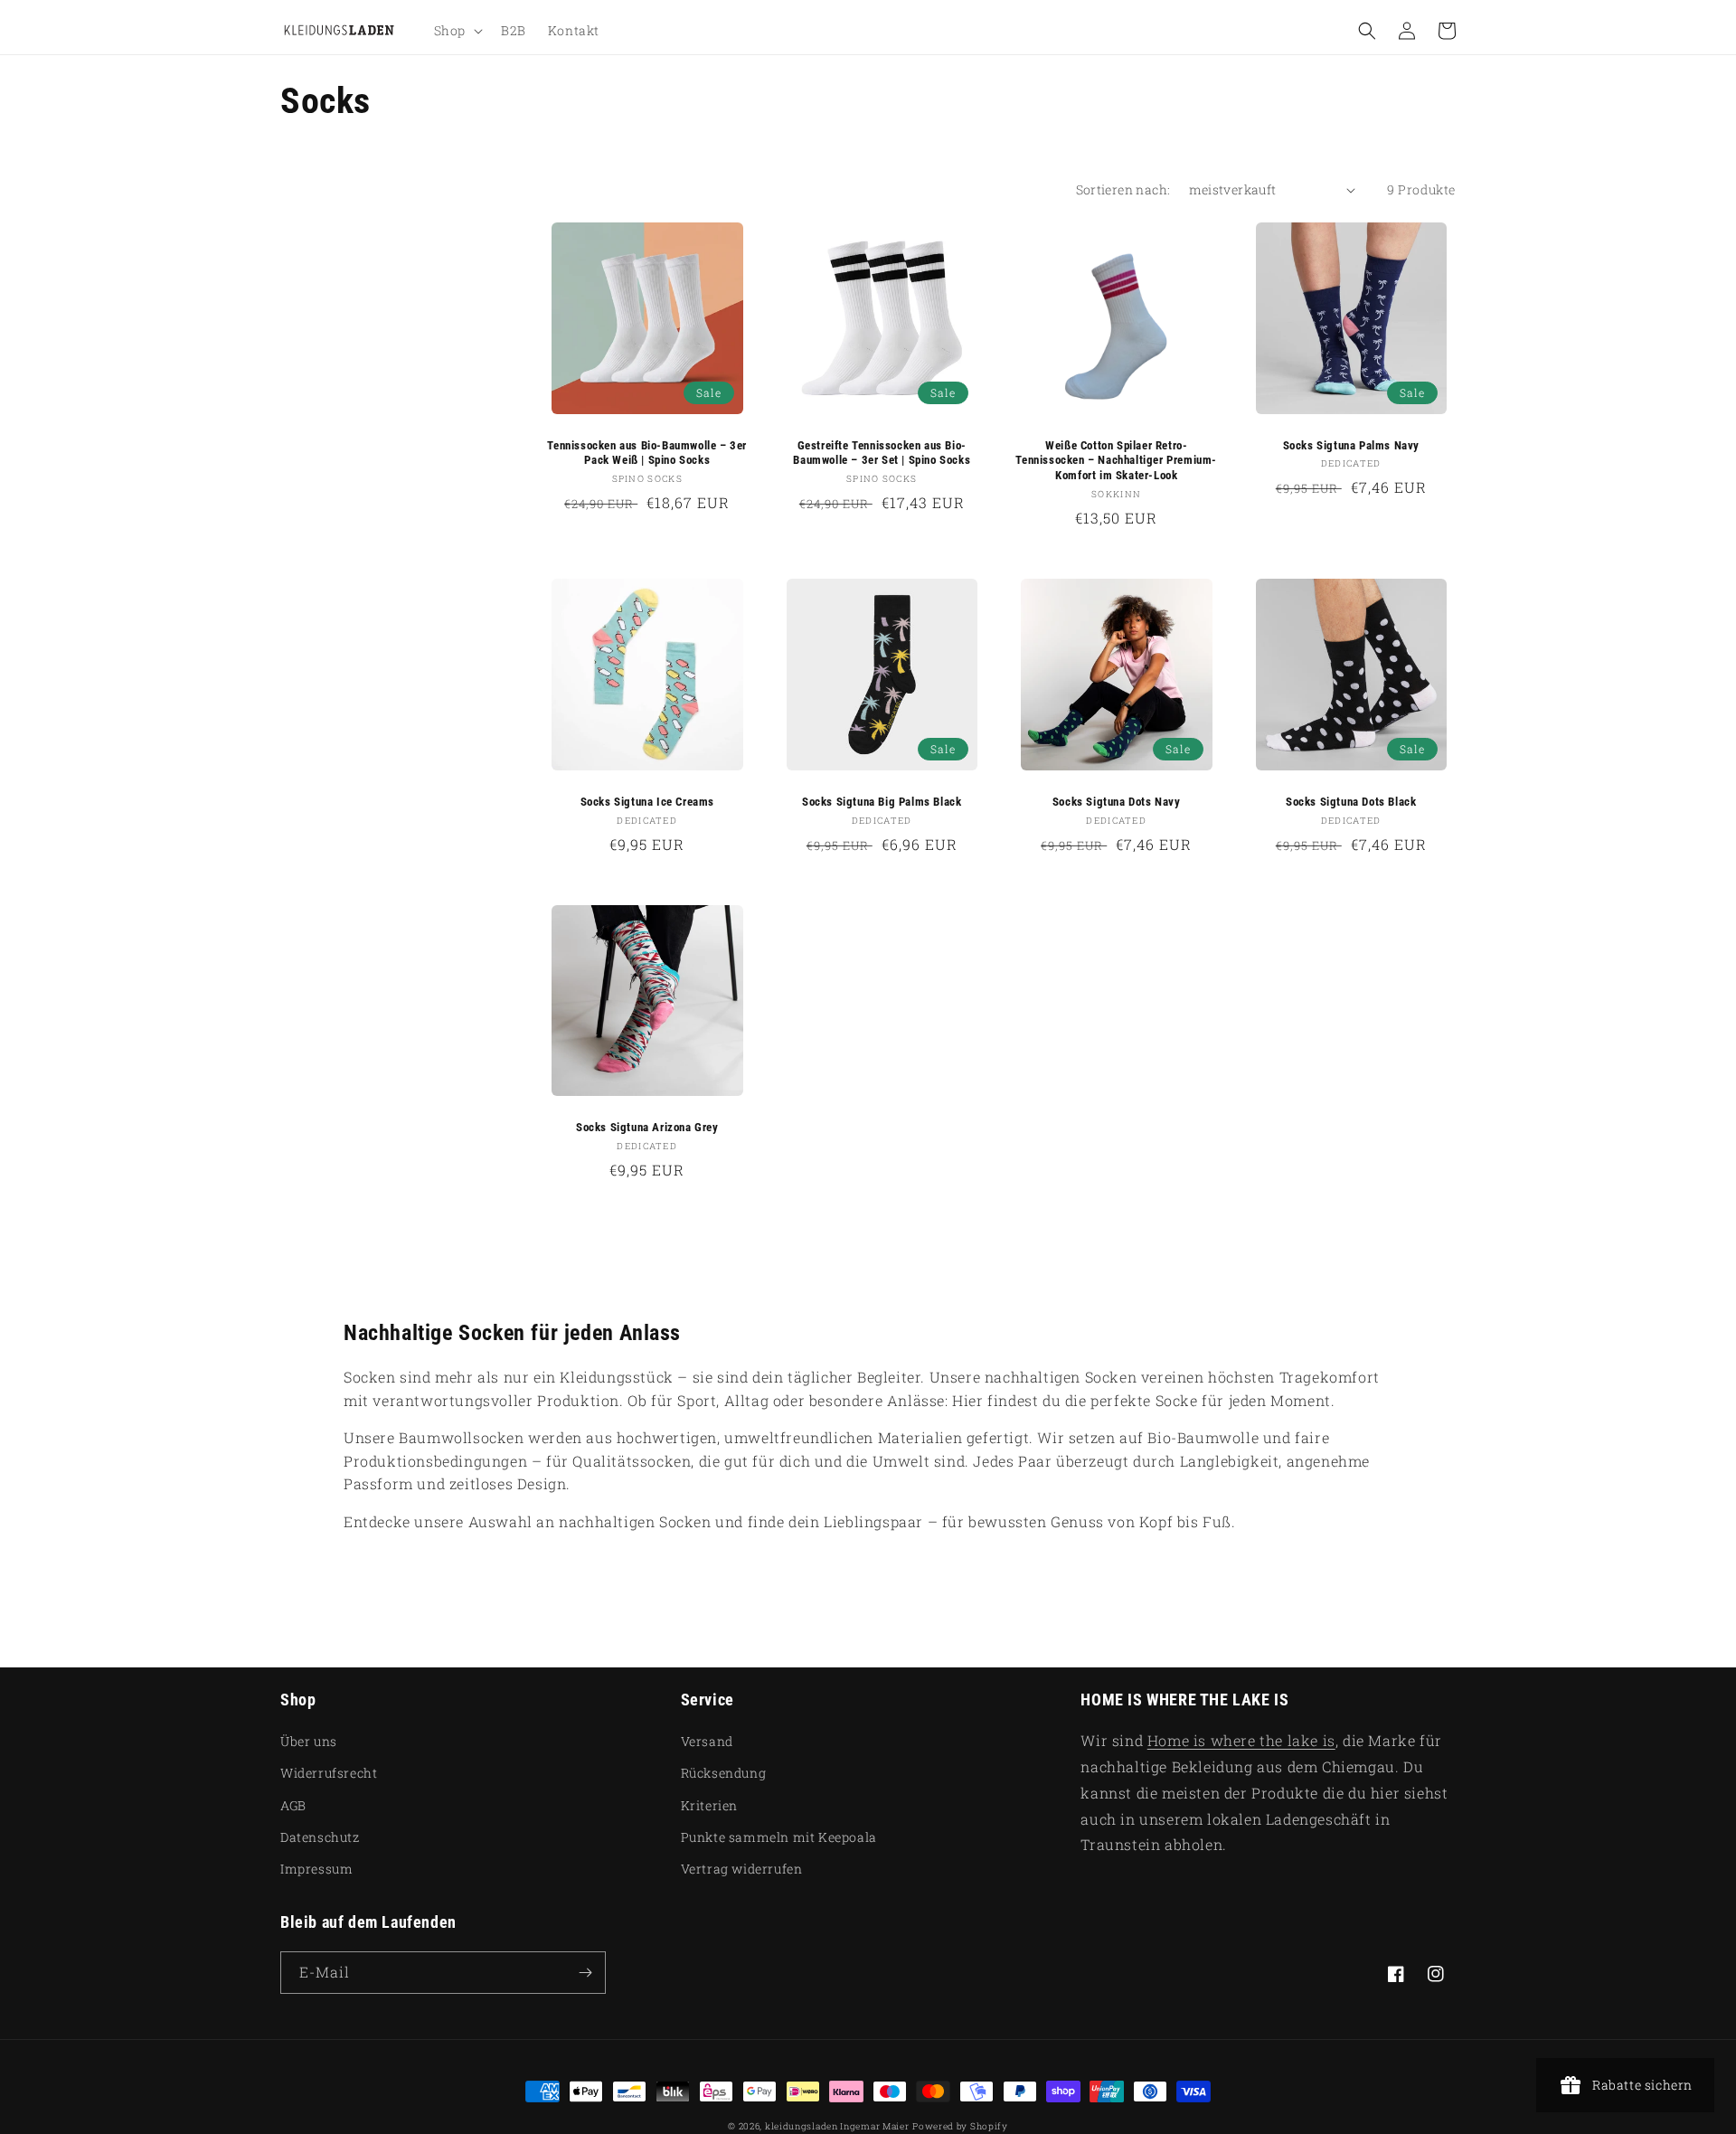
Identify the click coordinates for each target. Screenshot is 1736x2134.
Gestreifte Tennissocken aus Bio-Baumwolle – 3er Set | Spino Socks (882, 453)
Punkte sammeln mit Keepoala (779, 1837)
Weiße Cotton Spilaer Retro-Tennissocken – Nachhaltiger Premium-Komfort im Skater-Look (1116, 461)
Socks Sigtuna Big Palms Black (882, 802)
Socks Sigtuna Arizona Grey (647, 1127)
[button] (457, 31)
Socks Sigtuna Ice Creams (647, 802)
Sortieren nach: (1123, 189)
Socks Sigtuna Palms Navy (1351, 445)
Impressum (316, 1869)
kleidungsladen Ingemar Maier (837, 2126)
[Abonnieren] (585, 1973)
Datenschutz (320, 1837)
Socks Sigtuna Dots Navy (1117, 802)
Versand (707, 1741)
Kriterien (709, 1805)
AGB (293, 1805)
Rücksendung (724, 1773)
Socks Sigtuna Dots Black (1351, 802)
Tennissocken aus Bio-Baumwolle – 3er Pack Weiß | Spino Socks (647, 453)
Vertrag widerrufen (742, 1869)
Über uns (309, 1741)
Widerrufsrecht (329, 1773)
